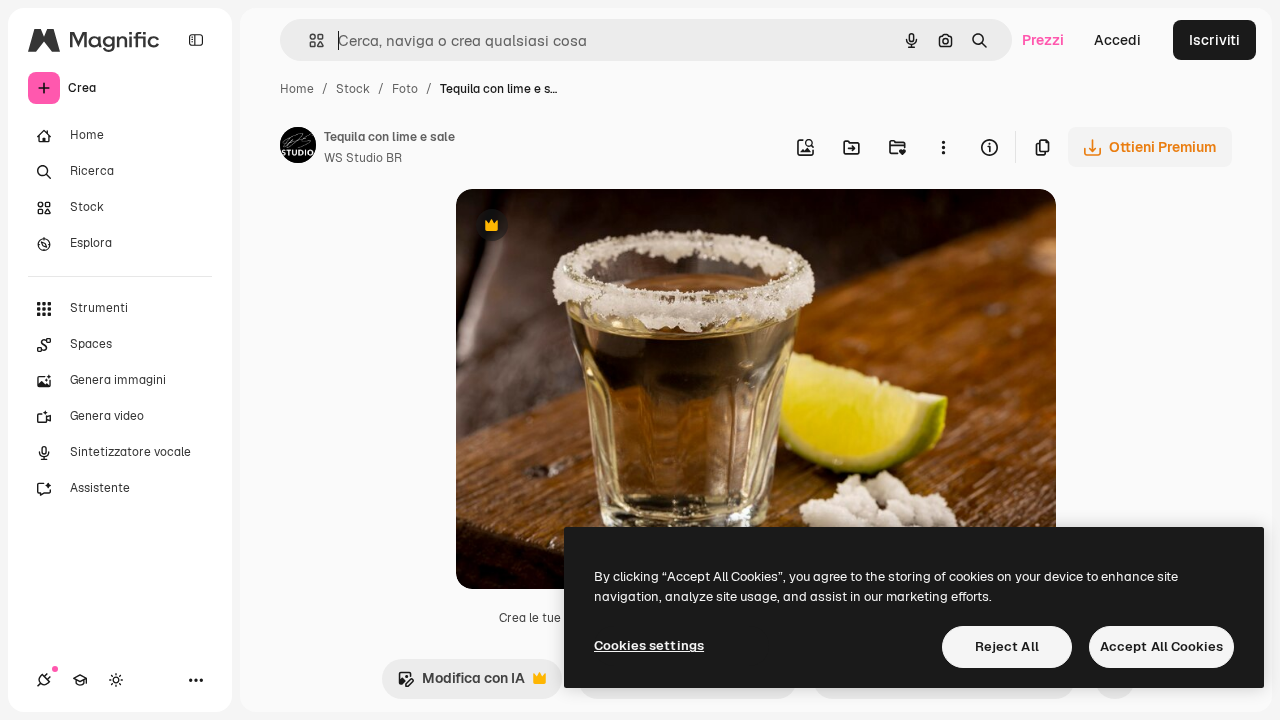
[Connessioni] (44, 680)
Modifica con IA (461, 683)
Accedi (1117, 40)
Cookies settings (649, 645)
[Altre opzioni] (943, 147)
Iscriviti (1214, 40)
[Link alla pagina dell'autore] (298, 148)
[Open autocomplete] (308, 40)
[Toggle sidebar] (196, 40)
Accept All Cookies (1161, 646)
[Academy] (80, 680)
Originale (588, 227)
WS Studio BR (363, 158)
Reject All (1007, 646)
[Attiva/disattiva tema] (116, 680)
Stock (353, 89)
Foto (405, 89)
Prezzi (1043, 40)
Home (297, 89)
